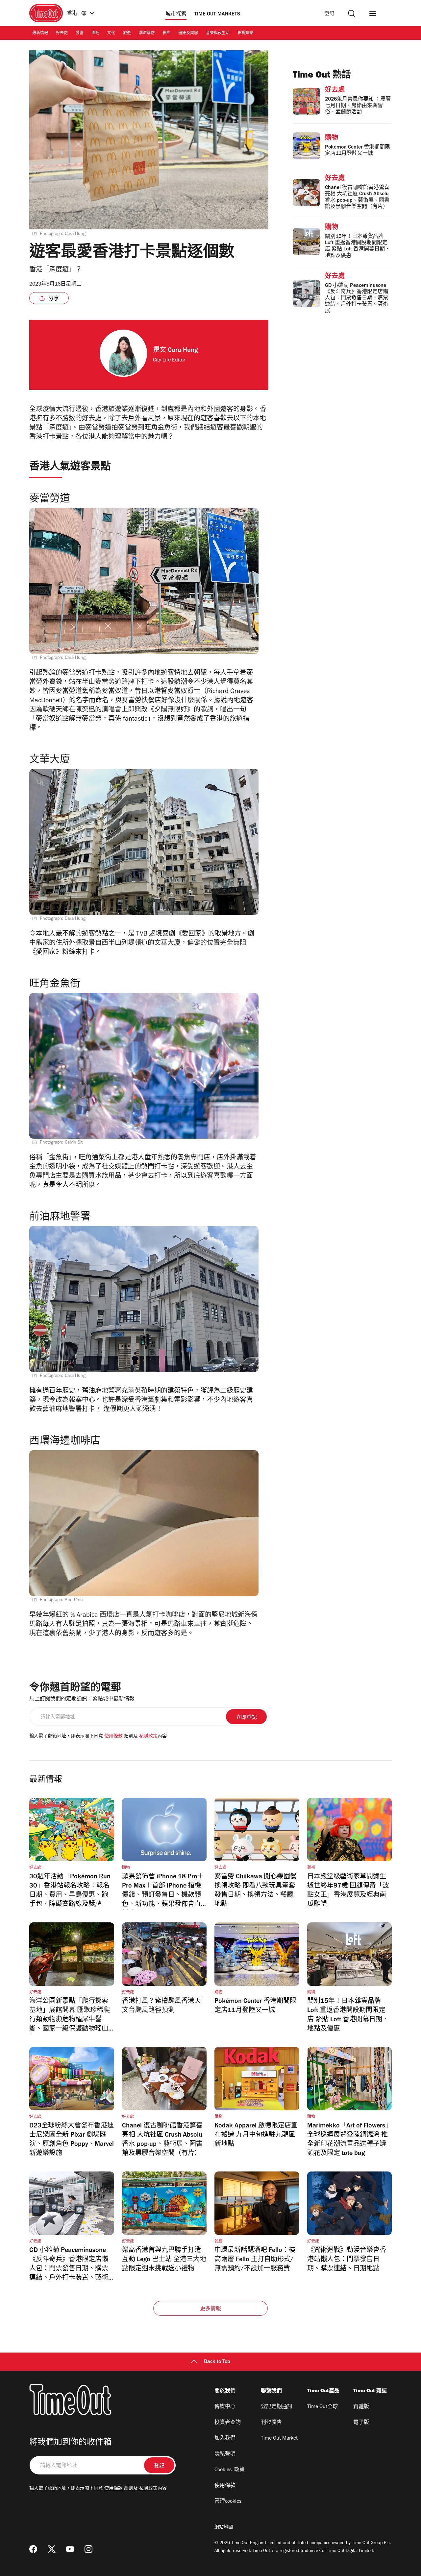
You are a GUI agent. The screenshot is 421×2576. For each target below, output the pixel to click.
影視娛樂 (245, 34)
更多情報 (211, 2309)
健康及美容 (188, 34)
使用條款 (113, 1737)
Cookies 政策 (230, 2470)
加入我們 (225, 2439)
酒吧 (95, 34)
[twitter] (52, 2549)
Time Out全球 (322, 2407)
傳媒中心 (225, 2407)
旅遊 (127, 34)
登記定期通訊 (277, 2407)
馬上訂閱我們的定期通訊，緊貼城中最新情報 (82, 1699)
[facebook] (33, 2549)
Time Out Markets (217, 14)
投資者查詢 (228, 2423)
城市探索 (176, 14)
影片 (166, 34)
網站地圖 (224, 2528)
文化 (111, 34)
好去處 (62, 34)
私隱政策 (148, 1737)
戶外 (135, 419)
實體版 (361, 2407)
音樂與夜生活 (218, 34)
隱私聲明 (225, 2454)
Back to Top (217, 2362)
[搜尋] (351, 13)
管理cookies (228, 2502)
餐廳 (80, 34)
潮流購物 (147, 34)
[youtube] (70, 2549)
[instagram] (88, 2549)
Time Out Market (279, 2439)
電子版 (361, 2423)
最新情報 (40, 34)
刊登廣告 (271, 2423)
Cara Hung (183, 351)
